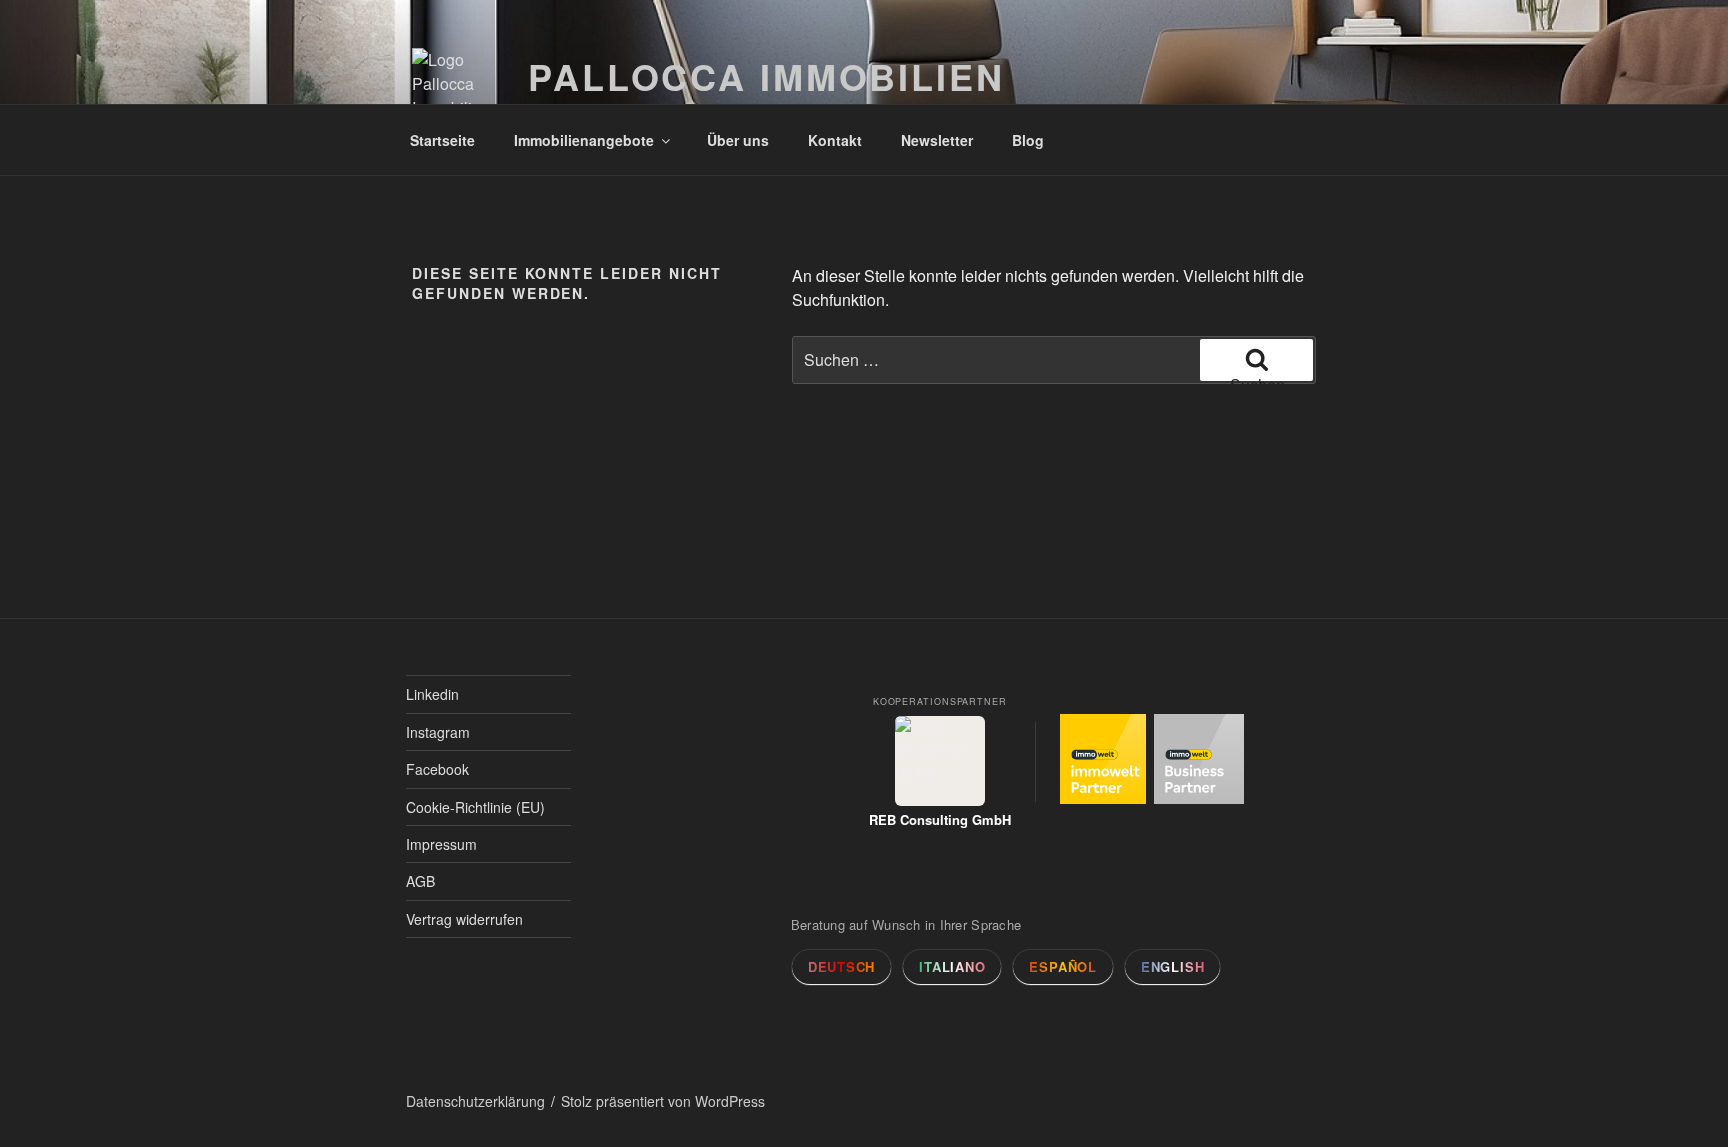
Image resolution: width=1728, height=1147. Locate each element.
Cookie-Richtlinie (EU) (475, 807)
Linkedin (432, 694)
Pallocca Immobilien (766, 76)
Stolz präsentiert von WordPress (663, 1101)
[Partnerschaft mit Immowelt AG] (1105, 761)
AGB (420, 881)
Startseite (442, 140)
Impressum (441, 844)
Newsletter (937, 140)
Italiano (952, 966)
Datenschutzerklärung (475, 1101)
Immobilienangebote (584, 140)
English (1172, 966)
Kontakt (835, 140)
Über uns (738, 140)
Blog (1028, 140)
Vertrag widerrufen (464, 919)
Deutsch (841, 966)
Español (1062, 966)
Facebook (437, 769)
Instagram (438, 732)
